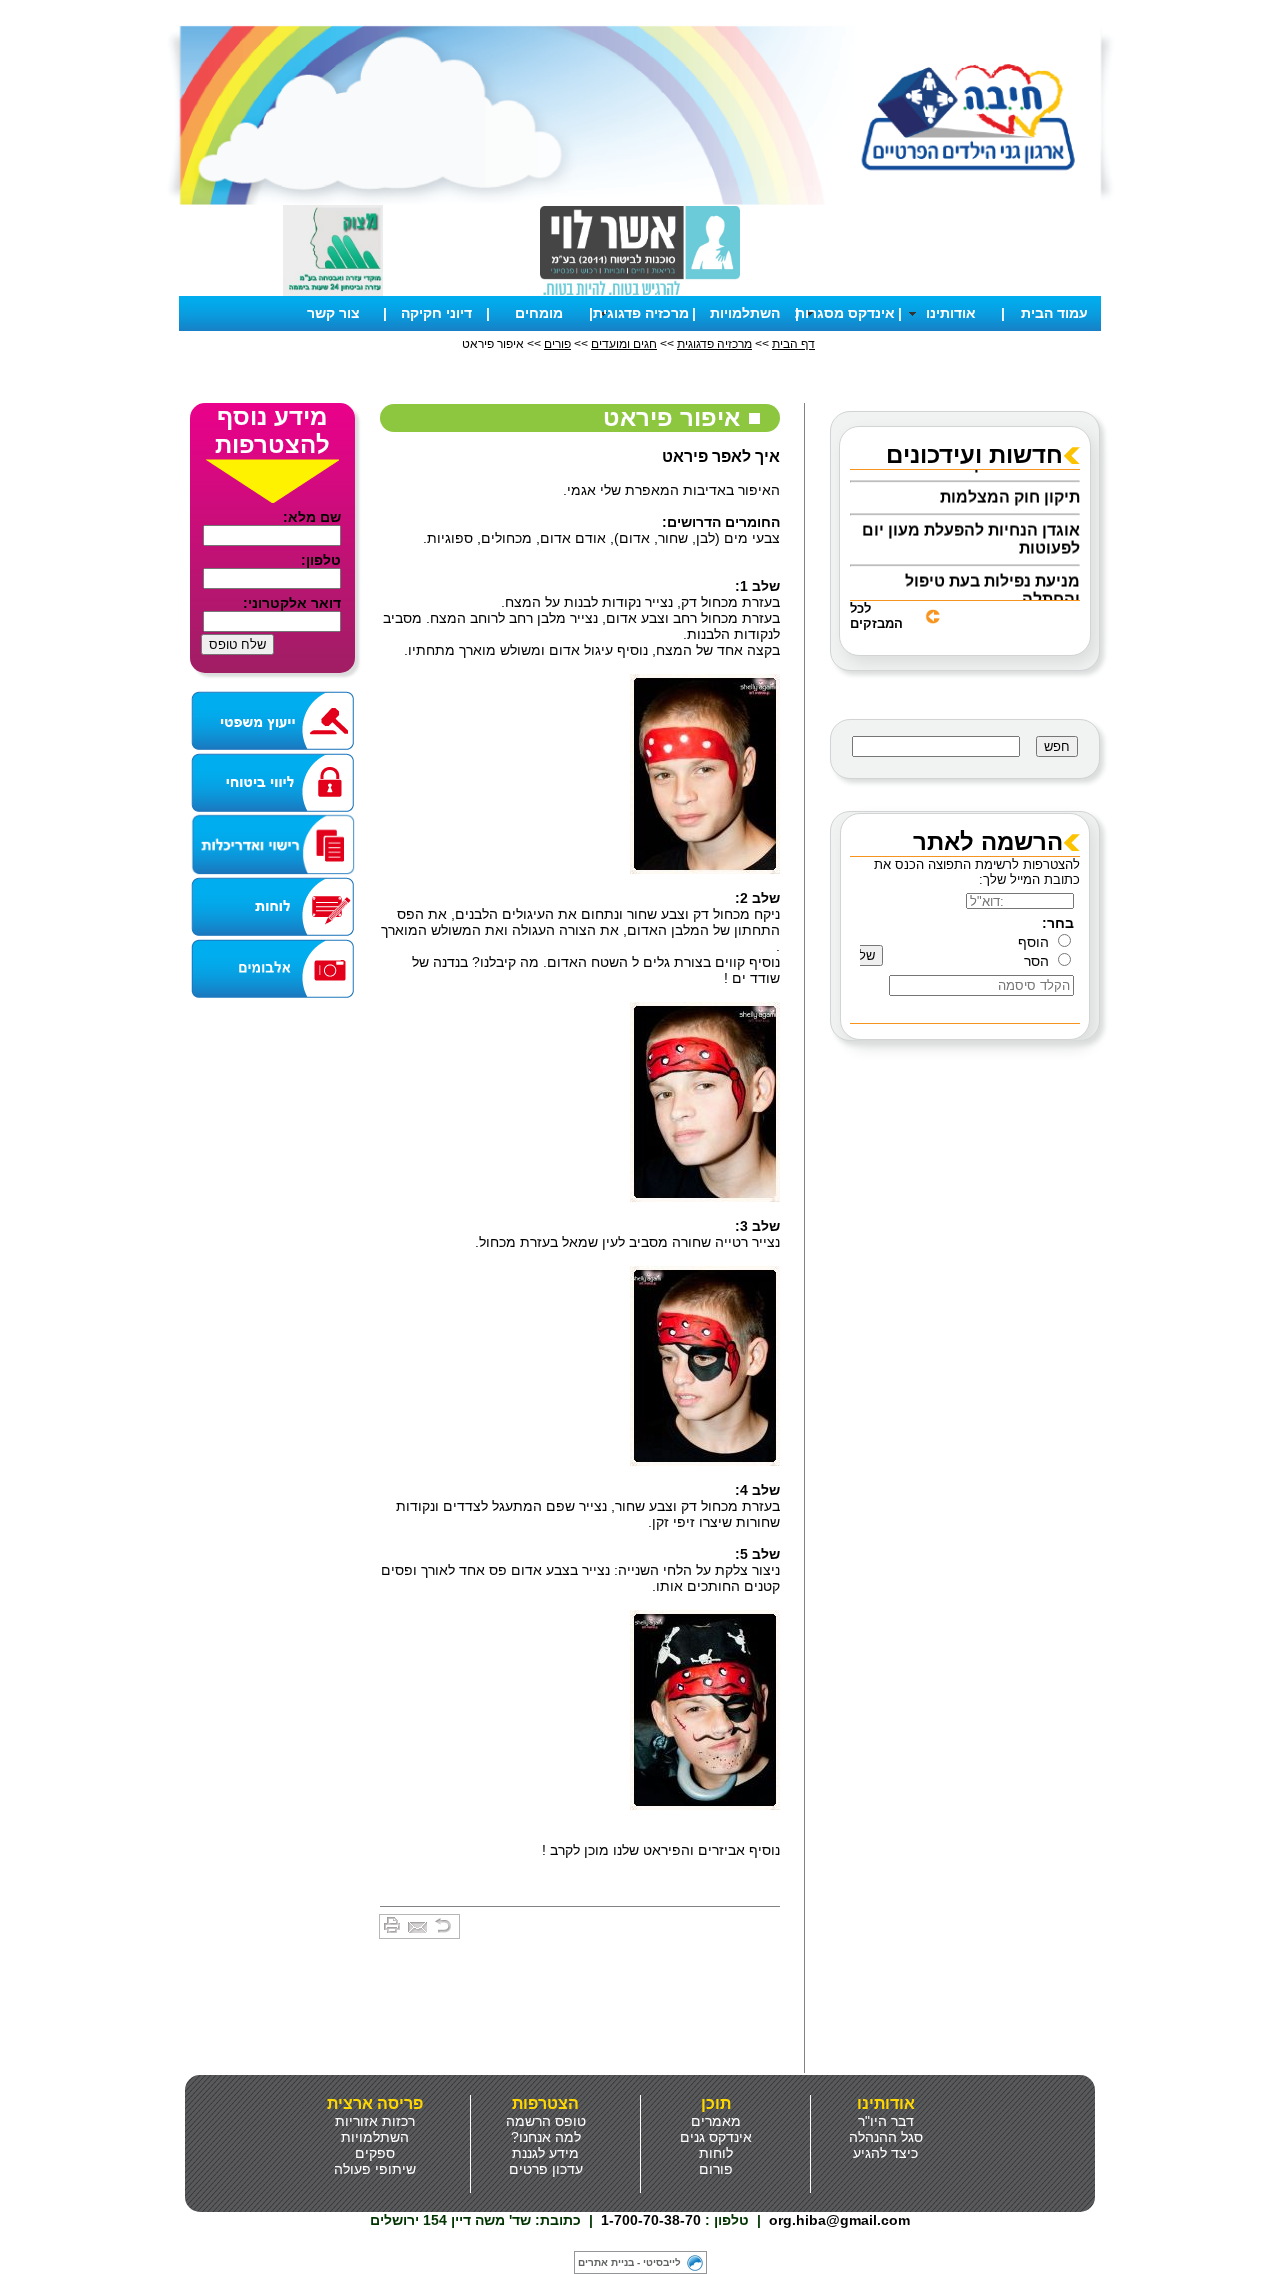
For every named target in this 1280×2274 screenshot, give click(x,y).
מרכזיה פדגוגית (714, 344)
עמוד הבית (1054, 313)
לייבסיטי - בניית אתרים (629, 2262)
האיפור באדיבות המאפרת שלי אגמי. (671, 490)
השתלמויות (745, 313)
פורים (557, 344)
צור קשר (333, 313)
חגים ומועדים (624, 344)
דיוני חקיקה (436, 313)
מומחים (539, 313)
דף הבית (793, 344)
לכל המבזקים (876, 616)
